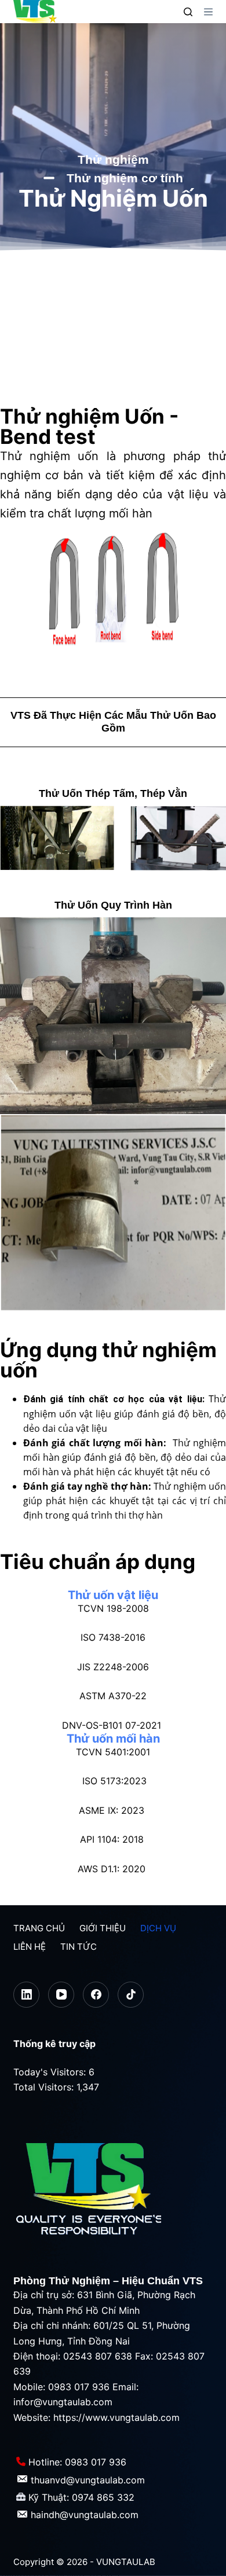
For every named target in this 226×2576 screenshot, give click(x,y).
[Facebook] (96, 1995)
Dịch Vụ (158, 1928)
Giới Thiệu (103, 1928)
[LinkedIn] (26, 1995)
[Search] (188, 12)
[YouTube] (61, 1995)
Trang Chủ (39, 1928)
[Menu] (208, 12)
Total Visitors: (45, 2087)
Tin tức (79, 1947)
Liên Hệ (30, 1947)
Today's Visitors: (51, 2072)
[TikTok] (131, 1995)
